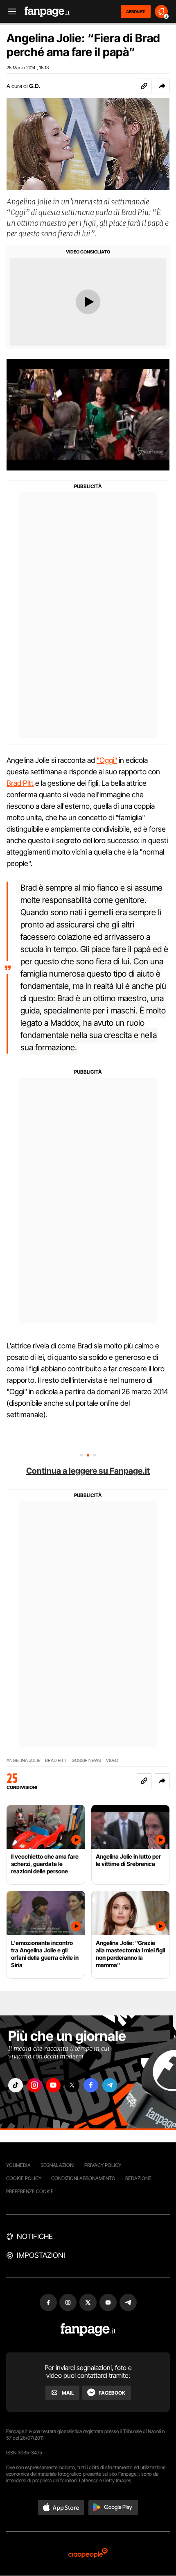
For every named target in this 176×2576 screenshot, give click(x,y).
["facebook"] (91, 2085)
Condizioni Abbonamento (83, 2178)
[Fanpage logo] (47, 12)
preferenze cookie (30, 2191)
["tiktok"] (16, 2085)
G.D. (35, 86)
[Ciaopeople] (88, 2554)
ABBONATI (136, 11)
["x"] (72, 2085)
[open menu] (9, 12)
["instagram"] (34, 2085)
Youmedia (18, 2165)
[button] (162, 86)
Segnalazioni (58, 2165)
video (112, 1761)
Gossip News (86, 1761)
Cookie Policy (24, 2178)
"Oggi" (107, 760)
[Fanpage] (88, 2330)
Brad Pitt (20, 783)
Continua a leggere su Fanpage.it (88, 1471)
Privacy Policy (103, 2165)
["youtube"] (53, 2085)
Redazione (138, 2178)
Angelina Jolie (23, 1761)
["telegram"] (110, 2085)
